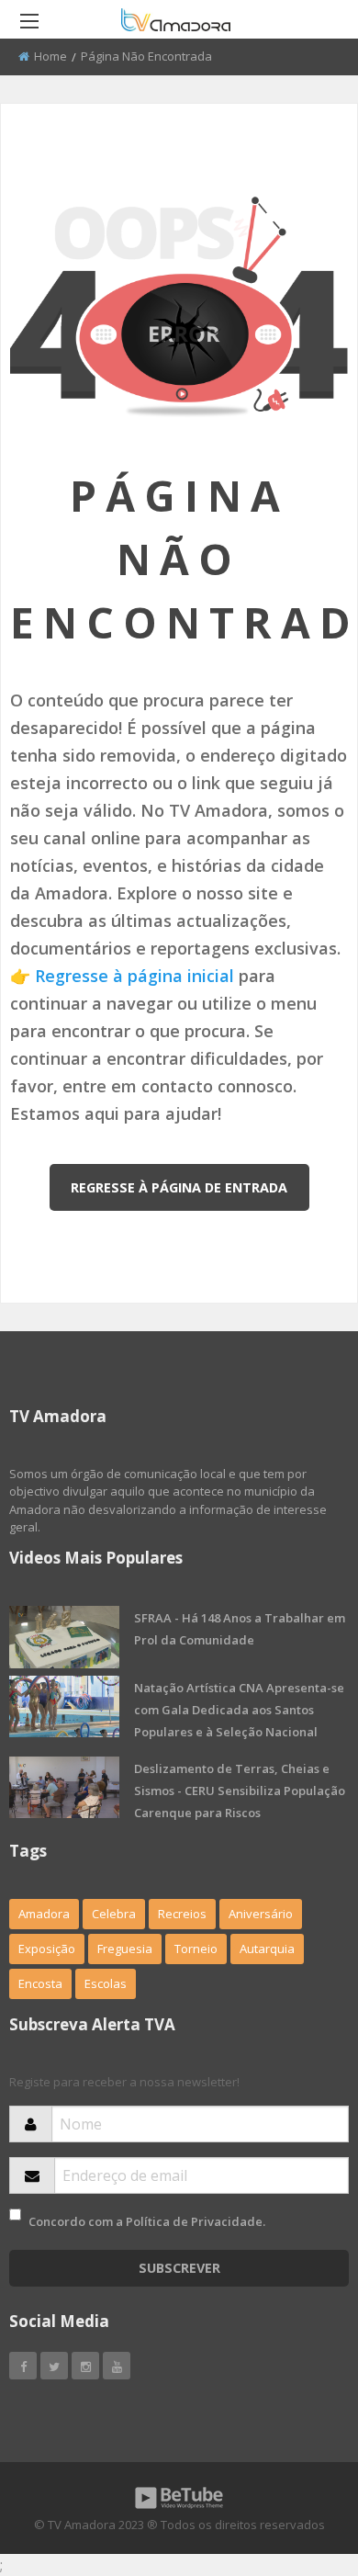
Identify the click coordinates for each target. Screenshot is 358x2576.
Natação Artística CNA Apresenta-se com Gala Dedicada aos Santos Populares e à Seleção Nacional (239, 1710)
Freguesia (125, 1949)
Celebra (114, 1914)
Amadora (44, 1914)
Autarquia (267, 1949)
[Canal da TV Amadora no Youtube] (117, 2366)
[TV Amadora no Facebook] (23, 2366)
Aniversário (261, 1914)
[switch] (15, 2214)
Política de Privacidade (194, 2221)
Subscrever (179, 2268)
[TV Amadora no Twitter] (54, 2366)
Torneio (196, 1949)
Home (50, 56)
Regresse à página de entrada (179, 1187)
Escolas (106, 1983)
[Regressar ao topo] (298, 2461)
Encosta (40, 1983)
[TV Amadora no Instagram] (85, 2366)
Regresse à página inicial (134, 976)
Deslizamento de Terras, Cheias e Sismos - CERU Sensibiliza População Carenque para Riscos (240, 1791)
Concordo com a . (147, 2221)
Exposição (47, 1949)
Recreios (182, 1914)
